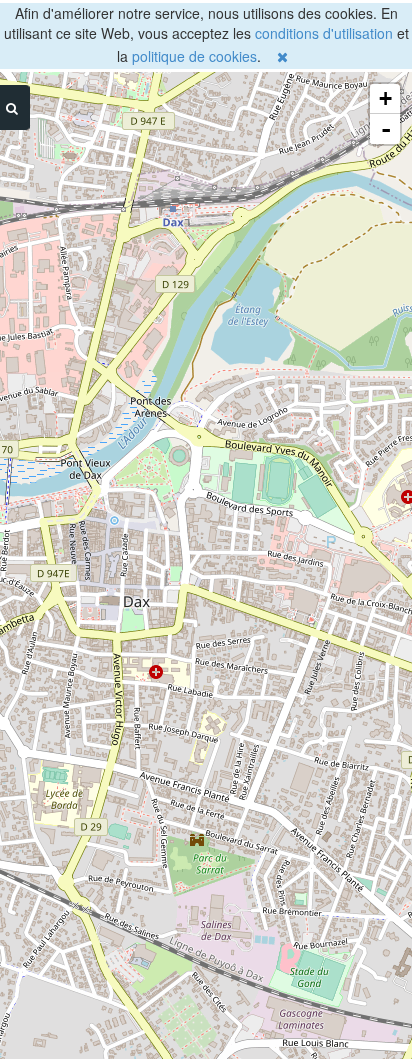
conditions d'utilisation (324, 33)
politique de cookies (194, 56)
